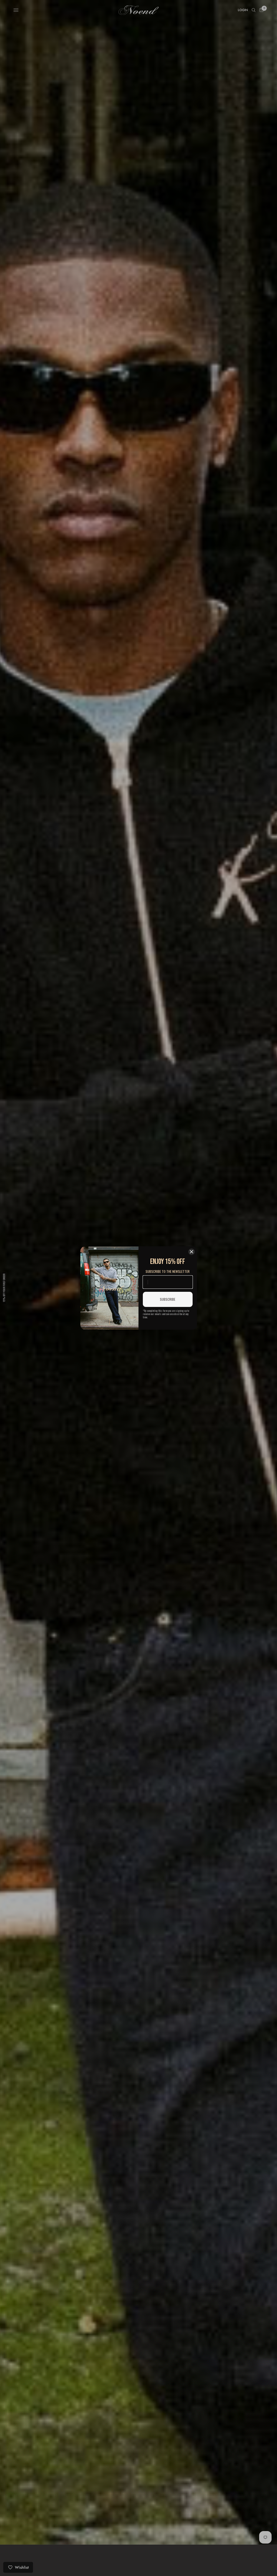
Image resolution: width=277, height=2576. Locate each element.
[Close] (192, 1252)
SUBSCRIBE (168, 1299)
